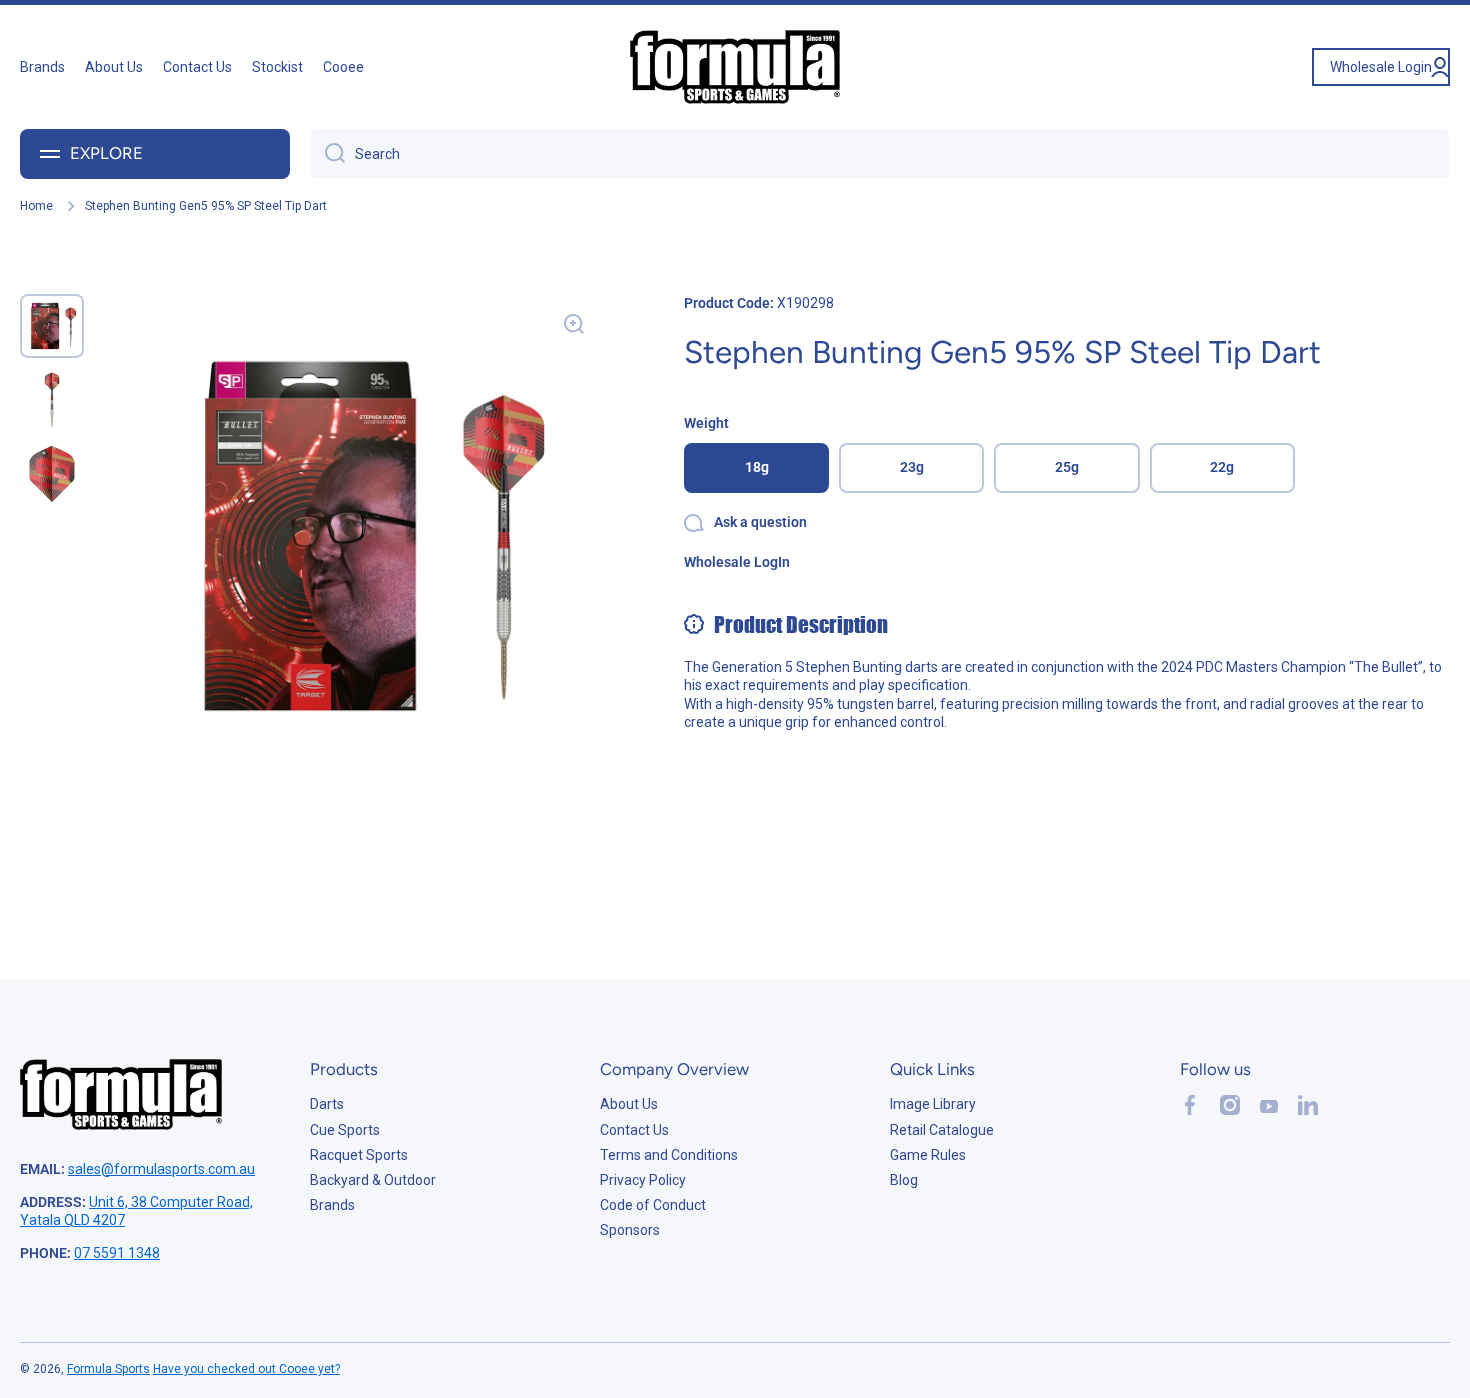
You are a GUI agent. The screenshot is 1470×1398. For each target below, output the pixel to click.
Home (36, 206)
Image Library (933, 1104)
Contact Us (634, 1130)
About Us (629, 1104)
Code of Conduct (653, 1205)
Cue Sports (345, 1130)
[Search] (327, 154)
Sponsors (630, 1230)
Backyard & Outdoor (373, 1180)
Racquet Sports (359, 1155)
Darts (327, 1104)
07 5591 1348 (117, 1253)
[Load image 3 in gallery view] (52, 474)
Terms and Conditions (669, 1155)
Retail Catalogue (942, 1130)
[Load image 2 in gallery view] (52, 400)
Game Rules (928, 1155)
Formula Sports (108, 1369)
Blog (904, 1180)
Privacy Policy (643, 1180)
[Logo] (735, 67)
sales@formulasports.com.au (161, 1169)
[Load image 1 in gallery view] (52, 326)
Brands (332, 1205)
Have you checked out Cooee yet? (246, 1369)
